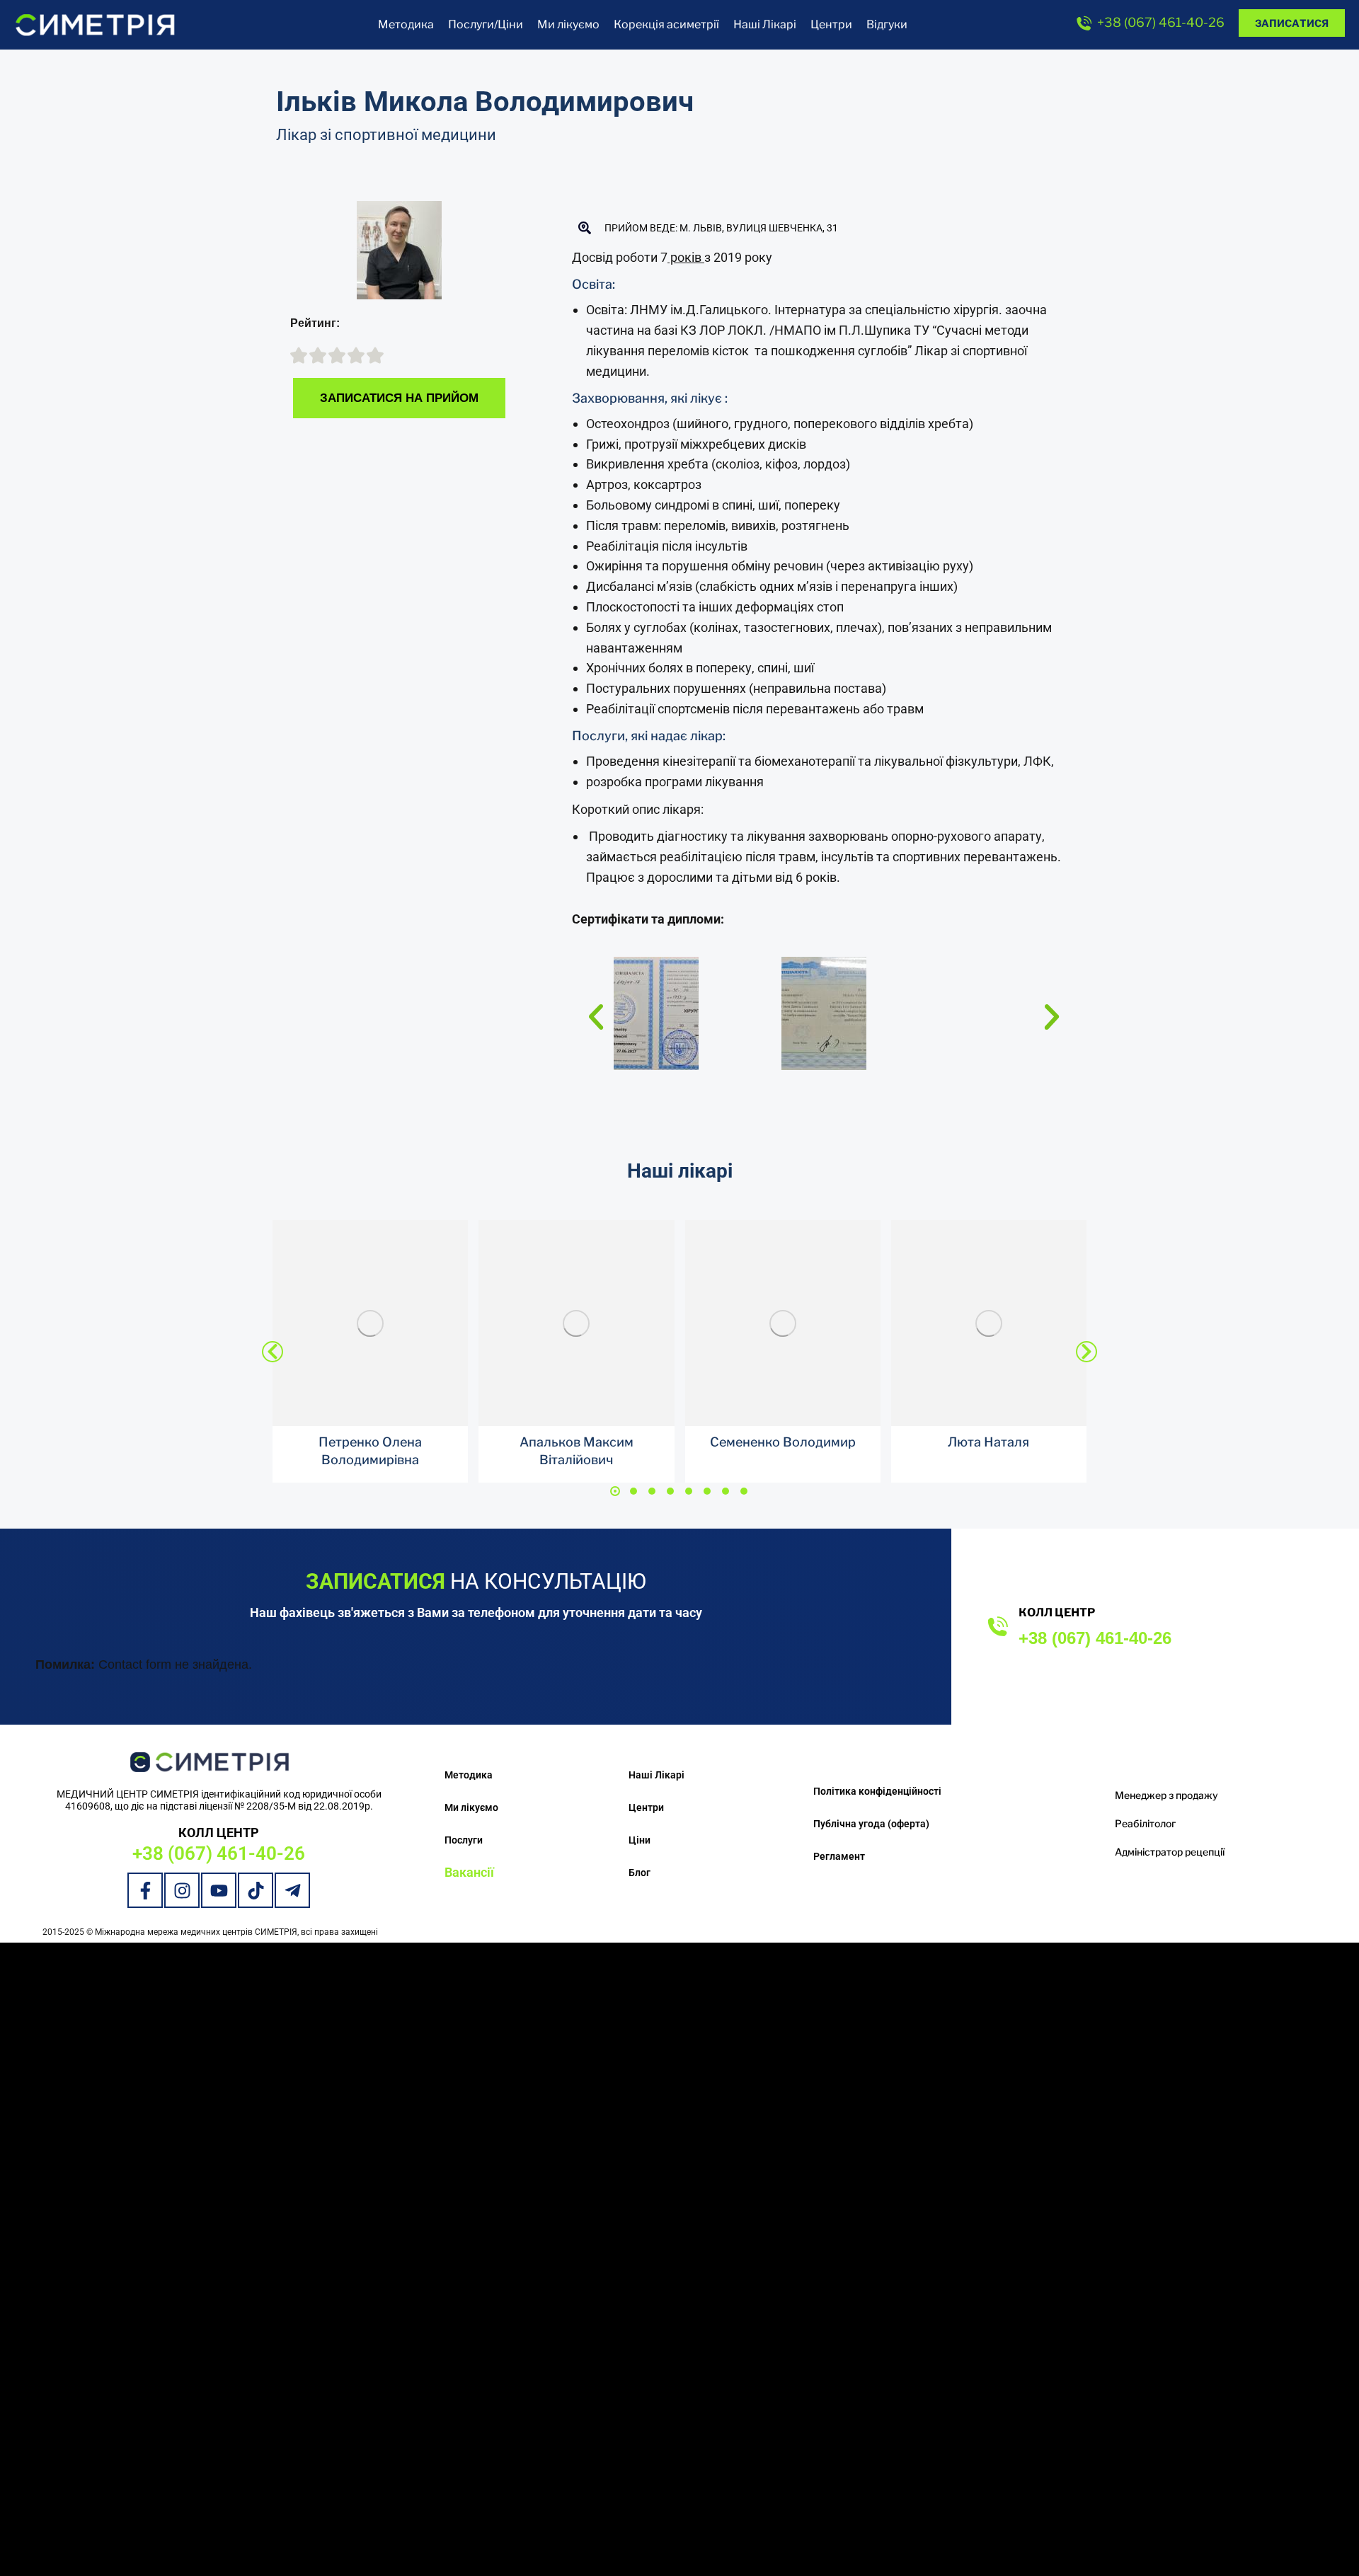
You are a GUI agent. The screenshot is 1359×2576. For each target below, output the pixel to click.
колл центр (1057, 1612)
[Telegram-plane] (292, 1890)
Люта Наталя (988, 1442)
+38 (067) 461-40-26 (1161, 22)
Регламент (839, 1856)
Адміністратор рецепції (1170, 1852)
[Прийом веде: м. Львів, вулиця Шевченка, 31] (585, 228)
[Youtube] (219, 1890)
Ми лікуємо (471, 1807)
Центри (646, 1807)
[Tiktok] (256, 1890)
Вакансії (469, 1872)
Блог (640, 1873)
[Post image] (370, 1323)
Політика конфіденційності (877, 1791)
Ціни (640, 1840)
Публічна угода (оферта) (871, 1824)
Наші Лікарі (656, 1775)
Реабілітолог (1145, 1823)
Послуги (464, 1840)
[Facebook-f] (145, 1890)
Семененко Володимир (783, 1442)
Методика (469, 1775)
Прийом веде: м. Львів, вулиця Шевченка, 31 (721, 228)
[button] (596, 1017)
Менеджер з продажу (1166, 1795)
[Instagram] (182, 1890)
